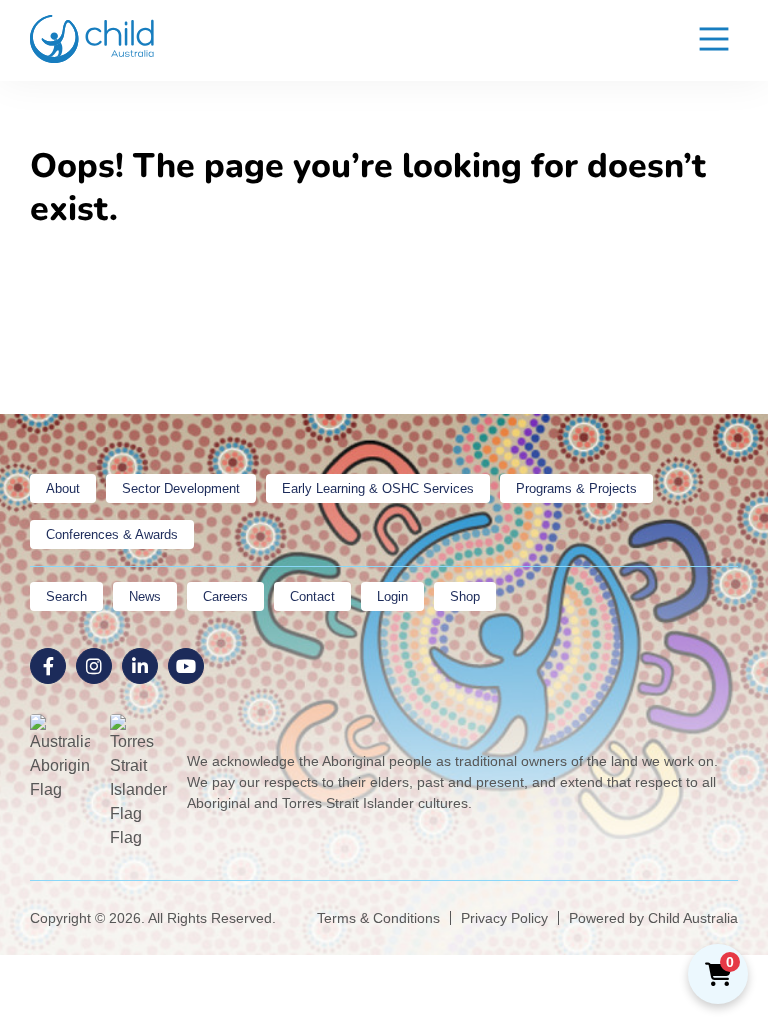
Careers (225, 596)
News (145, 596)
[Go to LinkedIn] (140, 666)
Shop (465, 596)
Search (66, 596)
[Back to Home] (92, 39)
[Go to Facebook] (48, 666)
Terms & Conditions (378, 918)
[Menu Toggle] (714, 40)
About (63, 488)
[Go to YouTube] (186, 666)
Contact (312, 596)
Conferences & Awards (112, 534)
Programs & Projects (576, 488)
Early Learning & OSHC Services (378, 488)
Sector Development (181, 488)
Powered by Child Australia (653, 918)
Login (392, 596)
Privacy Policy (504, 918)
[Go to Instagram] (94, 666)
